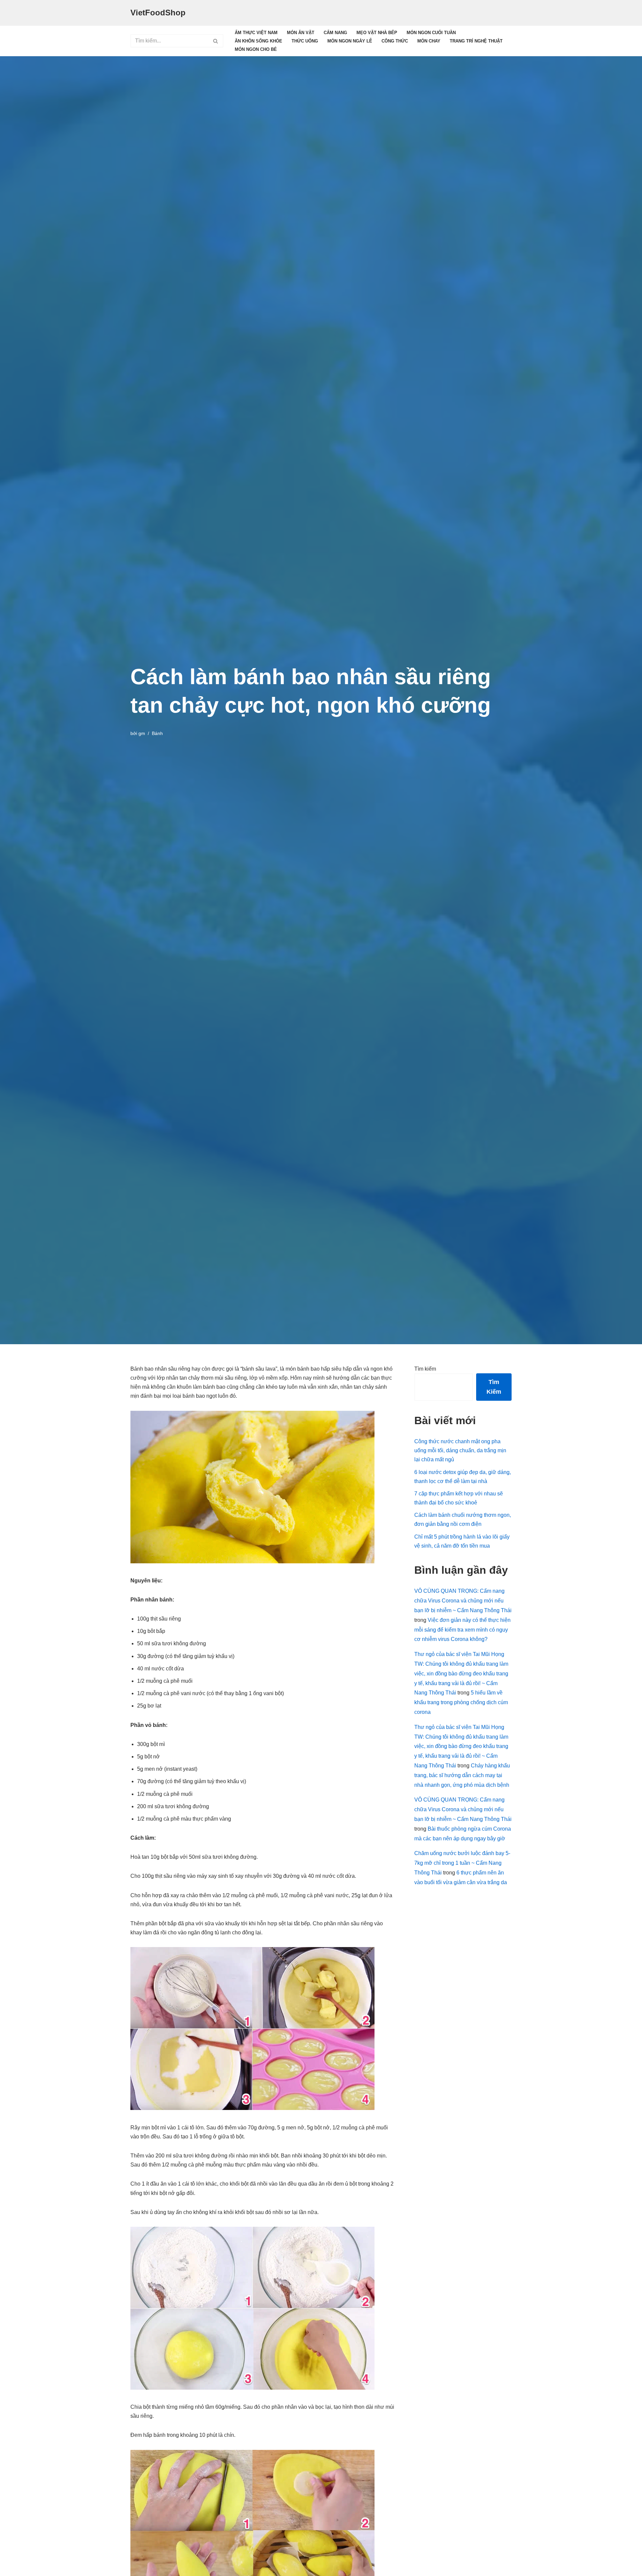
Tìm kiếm (425, 1369)
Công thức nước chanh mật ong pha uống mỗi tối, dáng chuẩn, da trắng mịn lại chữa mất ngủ (460, 1450)
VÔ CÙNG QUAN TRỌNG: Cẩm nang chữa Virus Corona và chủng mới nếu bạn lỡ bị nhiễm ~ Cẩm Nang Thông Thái (463, 1601)
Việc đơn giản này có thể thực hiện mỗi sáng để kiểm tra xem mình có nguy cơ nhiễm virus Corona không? (462, 1630)
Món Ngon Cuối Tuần (431, 33)
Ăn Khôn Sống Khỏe (258, 41)
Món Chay (429, 41)
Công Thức (395, 41)
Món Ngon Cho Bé (256, 49)
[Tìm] (216, 41)
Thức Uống (305, 41)
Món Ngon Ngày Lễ (350, 41)
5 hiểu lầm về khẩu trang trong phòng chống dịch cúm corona (461, 1702)
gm (142, 733)
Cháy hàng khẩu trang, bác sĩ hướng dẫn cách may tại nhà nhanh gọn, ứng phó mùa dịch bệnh (462, 1775)
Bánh (157, 733)
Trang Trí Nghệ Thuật (476, 41)
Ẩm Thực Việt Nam (256, 33)
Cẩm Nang (335, 33)
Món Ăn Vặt (301, 33)
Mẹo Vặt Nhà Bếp (377, 33)
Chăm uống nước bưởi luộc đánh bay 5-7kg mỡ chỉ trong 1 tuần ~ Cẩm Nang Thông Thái (462, 1863)
